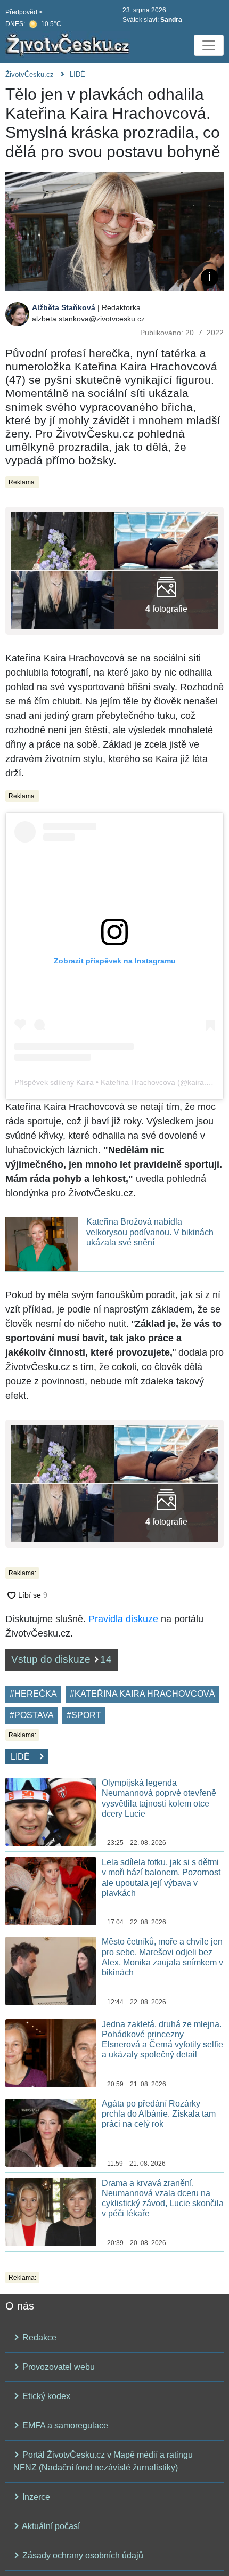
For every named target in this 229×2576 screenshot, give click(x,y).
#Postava (32, 1715)
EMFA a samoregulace (64, 2425)
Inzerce (35, 2497)
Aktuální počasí (50, 2526)
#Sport (84, 1715)
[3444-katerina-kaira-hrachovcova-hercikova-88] (62, 540)
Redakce (38, 2338)
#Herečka (33, 1694)
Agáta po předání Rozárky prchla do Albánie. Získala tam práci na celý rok (159, 2114)
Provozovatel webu (58, 2367)
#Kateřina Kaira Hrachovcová (142, 1694)
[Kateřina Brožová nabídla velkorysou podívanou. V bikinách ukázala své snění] (42, 1244)
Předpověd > (24, 12)
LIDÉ (77, 74)
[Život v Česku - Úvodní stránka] (69, 45)
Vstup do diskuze (62, 1659)
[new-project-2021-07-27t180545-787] (166, 540)
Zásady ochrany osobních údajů (82, 2555)
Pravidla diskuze (123, 1619)
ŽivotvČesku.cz (30, 74)
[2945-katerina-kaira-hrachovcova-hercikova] (62, 599)
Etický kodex (45, 2396)
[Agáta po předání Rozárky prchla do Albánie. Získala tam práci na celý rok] (51, 2132)
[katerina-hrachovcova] (166, 599)
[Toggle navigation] (209, 45)
